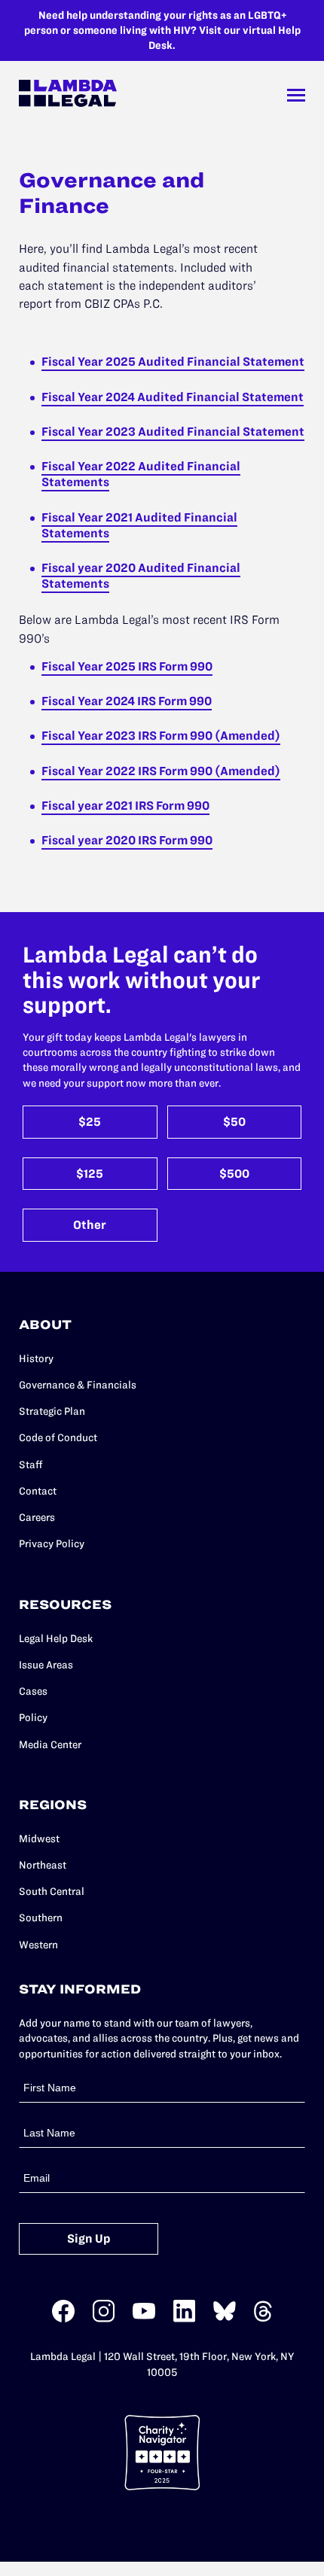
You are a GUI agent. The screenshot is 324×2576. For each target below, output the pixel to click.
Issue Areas (46, 1665)
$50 (234, 1122)
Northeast (43, 1865)
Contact (38, 1491)
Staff (31, 1464)
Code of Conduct (58, 1437)
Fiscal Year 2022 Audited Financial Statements (141, 474)
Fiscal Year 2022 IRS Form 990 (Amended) (161, 771)
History (36, 1358)
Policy (33, 1717)
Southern (41, 1918)
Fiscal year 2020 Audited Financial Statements (141, 575)
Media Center (50, 1744)
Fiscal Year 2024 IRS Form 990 (127, 701)
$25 (90, 1122)
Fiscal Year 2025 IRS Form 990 (127, 666)
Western (38, 1945)
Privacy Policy (52, 1543)
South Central (52, 1891)
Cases (33, 1691)
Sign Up (89, 2238)
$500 (234, 1174)
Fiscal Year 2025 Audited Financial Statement (173, 361)
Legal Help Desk (56, 1638)
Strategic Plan (52, 1411)
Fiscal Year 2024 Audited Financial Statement (173, 397)
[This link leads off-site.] (63, 2319)
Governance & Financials (78, 1385)
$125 (90, 1174)
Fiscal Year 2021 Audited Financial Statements (139, 525)
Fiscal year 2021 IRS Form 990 (125, 805)
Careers (37, 1517)
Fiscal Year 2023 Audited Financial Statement (173, 431)
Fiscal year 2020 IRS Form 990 (127, 840)
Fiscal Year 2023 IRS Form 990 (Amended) (161, 735)
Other (90, 1225)
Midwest (39, 1838)
